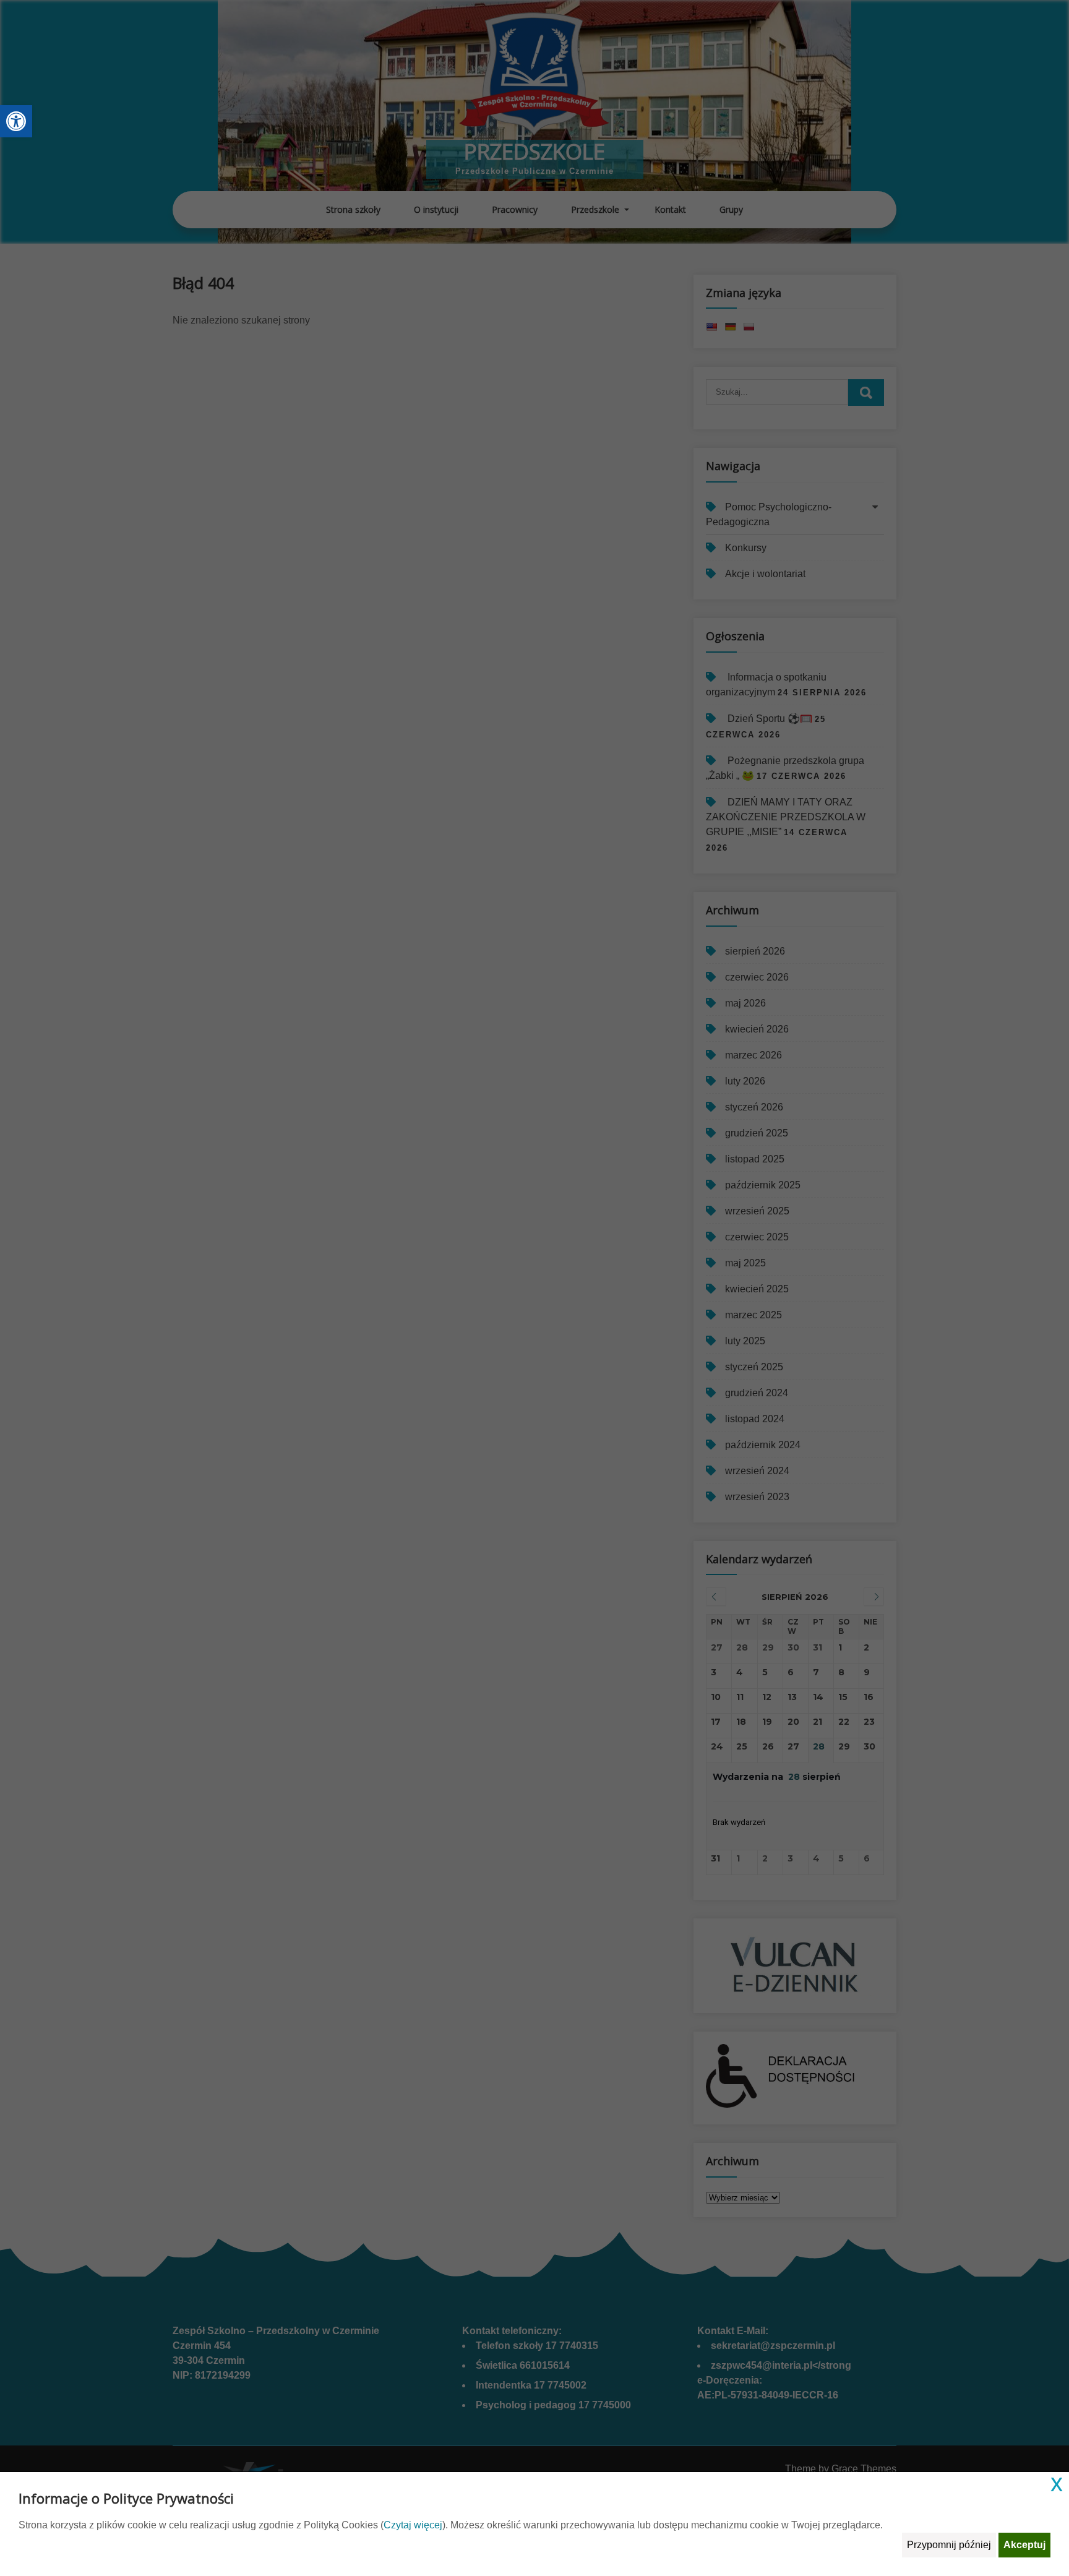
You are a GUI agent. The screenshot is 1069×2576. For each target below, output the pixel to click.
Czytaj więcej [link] (413, 2525)
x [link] (1057, 2483)
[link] (16, 121)
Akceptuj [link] (1024, 2545)
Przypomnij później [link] (949, 2545)
